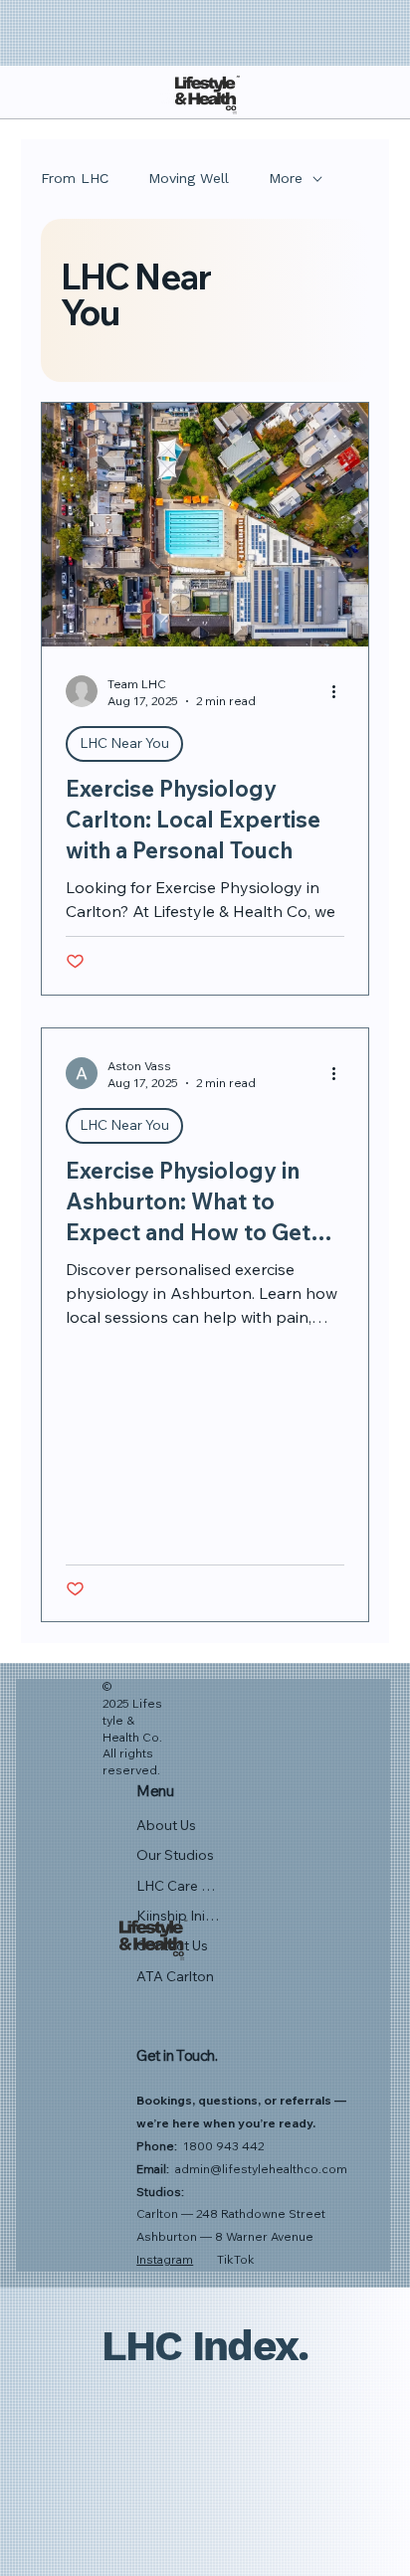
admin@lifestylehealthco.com (261, 2169)
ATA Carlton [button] (175, 1976)
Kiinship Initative (178, 1916)
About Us (166, 1825)
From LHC (75, 178)
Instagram (165, 2259)
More (286, 178)
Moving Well (189, 178)
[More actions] (341, 691)
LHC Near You (124, 743)
